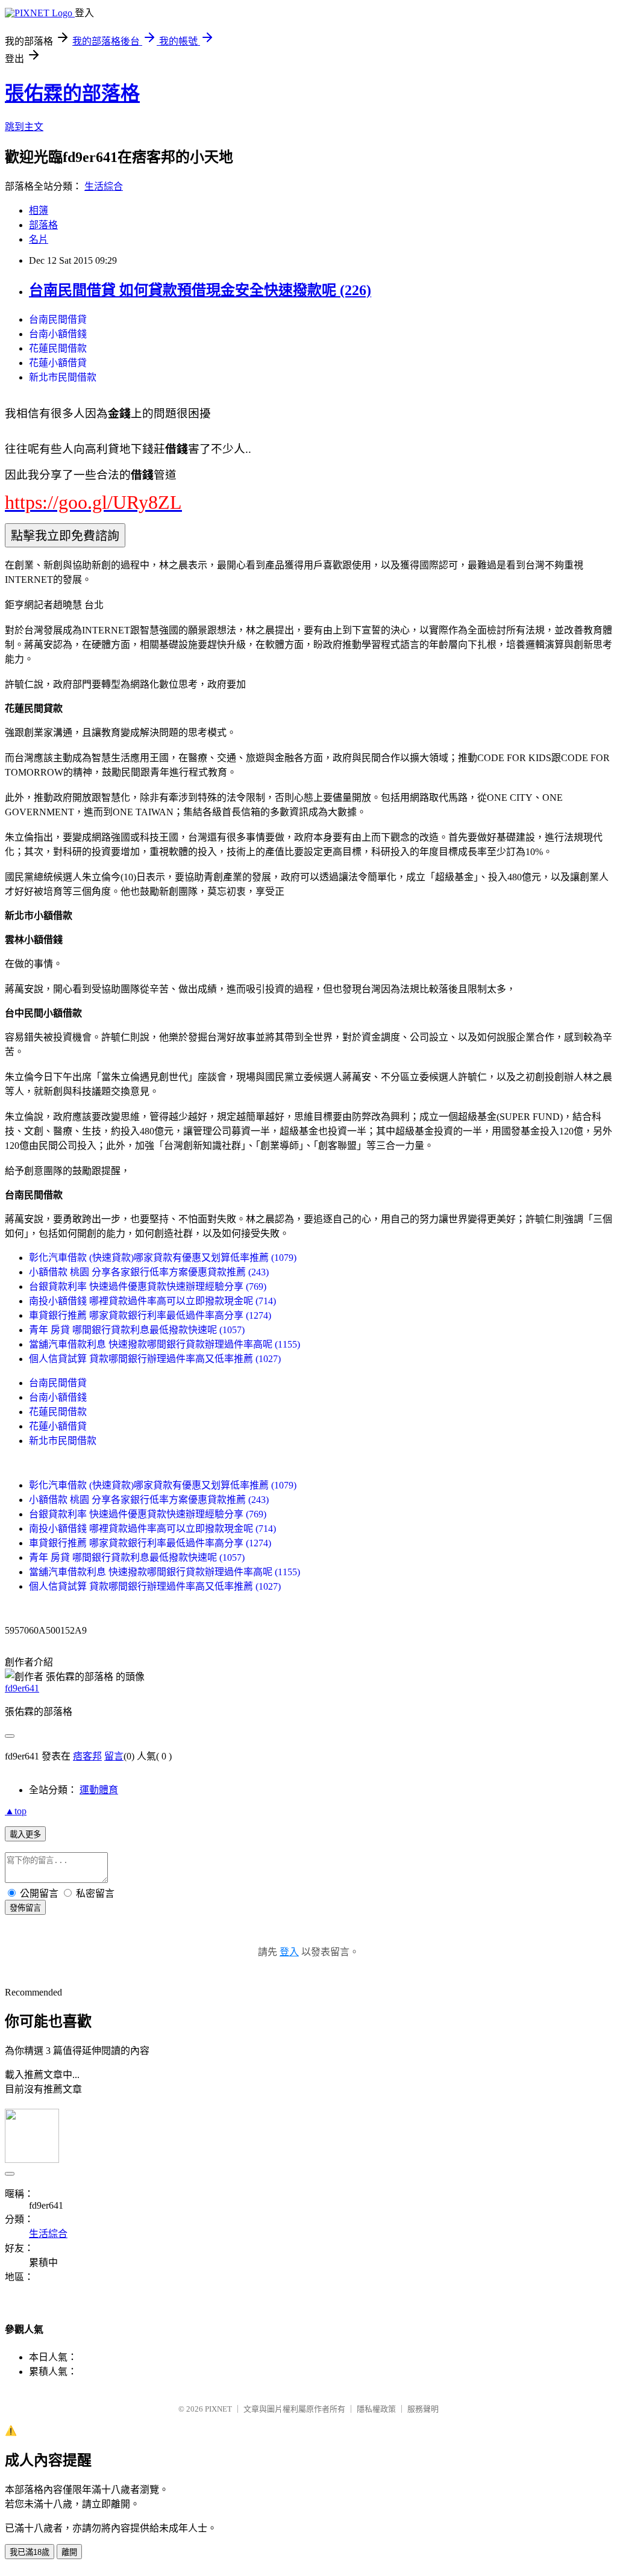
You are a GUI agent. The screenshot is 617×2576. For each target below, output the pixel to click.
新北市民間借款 (63, 377)
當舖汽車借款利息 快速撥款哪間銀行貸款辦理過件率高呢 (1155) (164, 1344)
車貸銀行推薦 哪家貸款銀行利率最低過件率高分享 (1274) (150, 1315)
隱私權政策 (376, 2409)
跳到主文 (24, 127)
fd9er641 (22, 1688)
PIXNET (218, 2409)
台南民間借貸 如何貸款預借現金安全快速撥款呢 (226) (200, 290)
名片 (39, 239)
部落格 (43, 225)
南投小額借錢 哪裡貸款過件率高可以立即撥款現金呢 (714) (152, 1301)
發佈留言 (25, 1908)
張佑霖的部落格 (72, 93)
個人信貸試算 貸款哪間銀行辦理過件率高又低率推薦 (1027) (155, 1359)
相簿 (39, 210)
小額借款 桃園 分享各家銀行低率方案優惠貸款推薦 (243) (149, 1272)
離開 (69, 2552)
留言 (114, 1756)
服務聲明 (423, 2409)
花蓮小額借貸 (58, 363)
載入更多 (25, 1834)
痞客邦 (87, 1756)
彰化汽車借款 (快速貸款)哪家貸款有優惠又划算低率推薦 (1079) (163, 1258)
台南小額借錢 (58, 334)
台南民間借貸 (58, 319)
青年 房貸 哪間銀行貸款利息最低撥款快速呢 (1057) (137, 1330)
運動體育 (99, 1790)
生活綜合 (104, 186)
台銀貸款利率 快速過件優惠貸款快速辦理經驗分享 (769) (148, 1286)
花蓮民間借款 (58, 348)
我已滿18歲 (30, 2552)
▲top (16, 1811)
